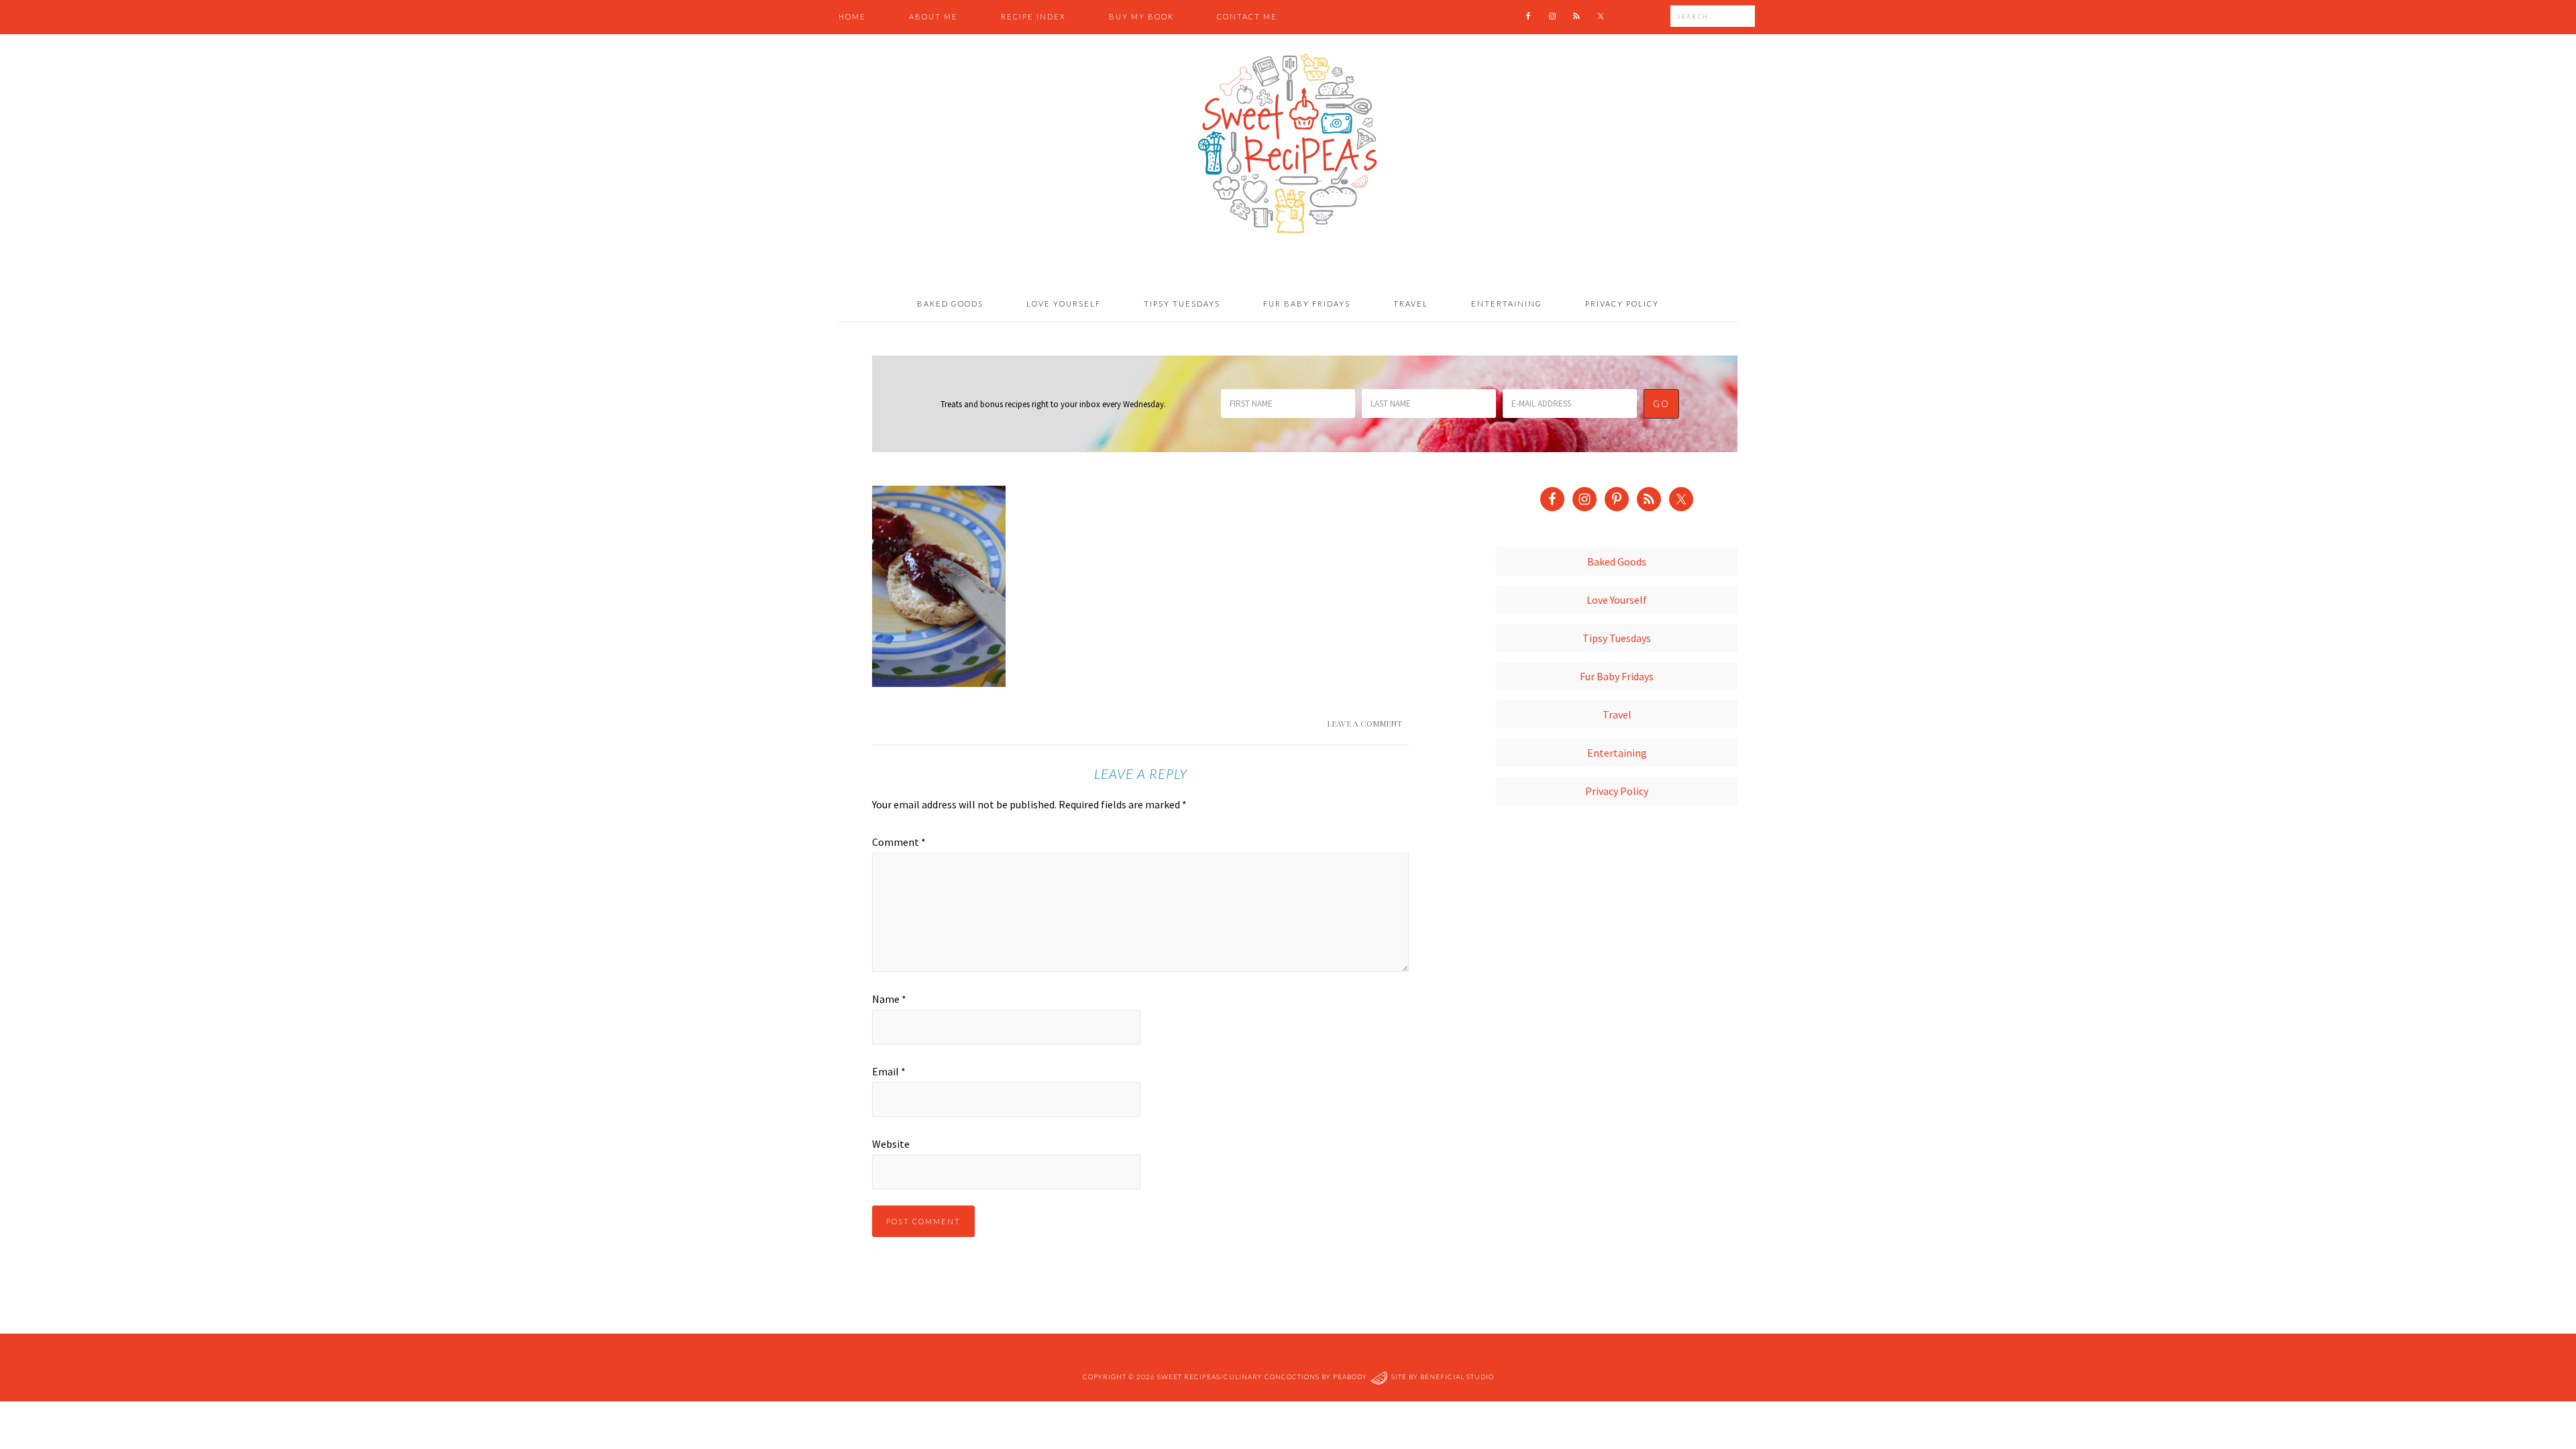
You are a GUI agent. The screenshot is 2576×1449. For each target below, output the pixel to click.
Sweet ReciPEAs (1288, 144)
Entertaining (1617, 753)
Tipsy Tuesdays (1617, 638)
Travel (1617, 714)
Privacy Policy (1617, 791)
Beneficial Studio (1457, 1377)
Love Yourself (1617, 600)
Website (891, 1144)
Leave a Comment (1364, 723)
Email (889, 1071)
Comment (899, 842)
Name (889, 999)
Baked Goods (1617, 561)
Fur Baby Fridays (1617, 676)
